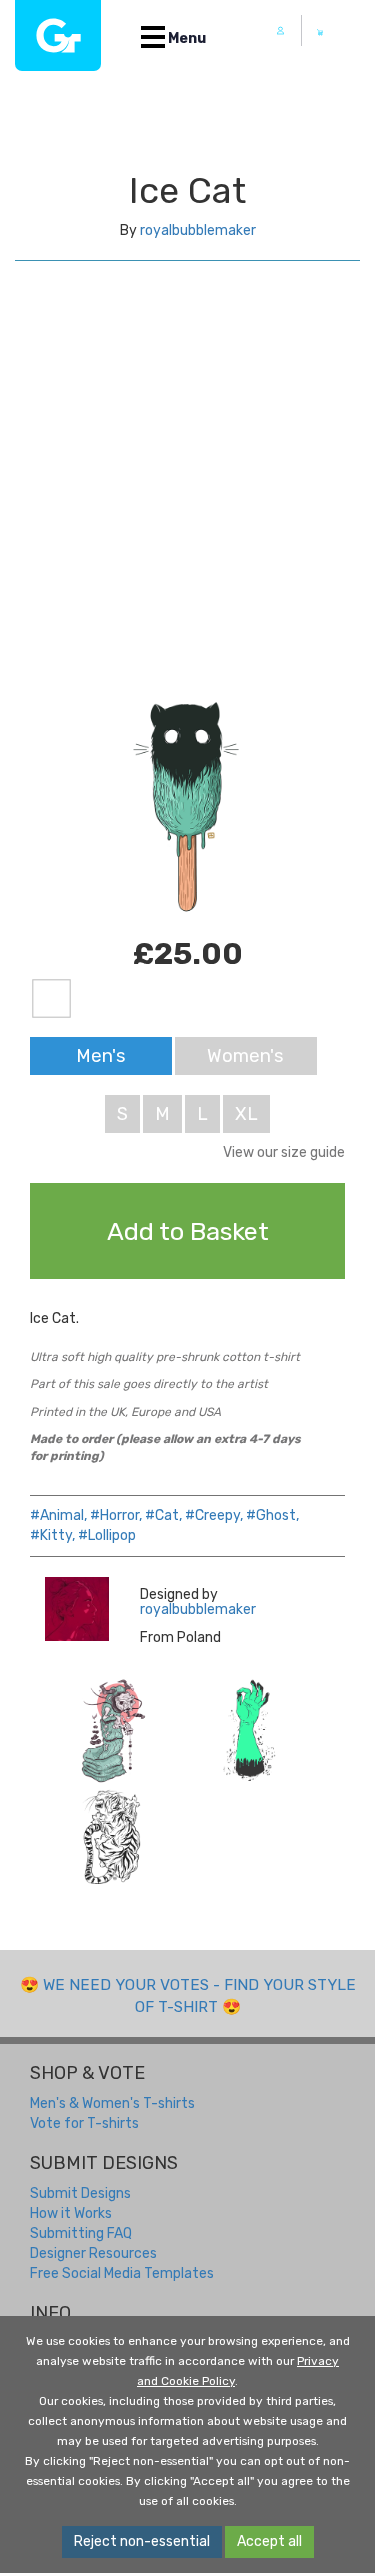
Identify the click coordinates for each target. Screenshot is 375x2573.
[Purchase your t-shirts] (320, 32)
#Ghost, (272, 1515)
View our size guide (284, 1152)
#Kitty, (52, 1535)
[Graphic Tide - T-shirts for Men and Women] (58, 35)
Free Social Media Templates (122, 2273)
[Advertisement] (187, 498)
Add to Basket (188, 1231)
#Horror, (116, 1515)
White (51, 998)
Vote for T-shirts (84, 2123)
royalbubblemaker (198, 230)
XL (246, 1114)
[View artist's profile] (77, 1609)
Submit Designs (80, 2193)
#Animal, (58, 1515)
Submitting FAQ (81, 2233)
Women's (245, 1056)
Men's (101, 1056)
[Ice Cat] (113, 1731)
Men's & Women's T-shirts (112, 2103)
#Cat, (163, 1515)
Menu (185, 38)
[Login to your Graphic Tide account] (281, 30)
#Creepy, (214, 1515)
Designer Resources (93, 2253)
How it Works (71, 2213)
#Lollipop (107, 1535)
